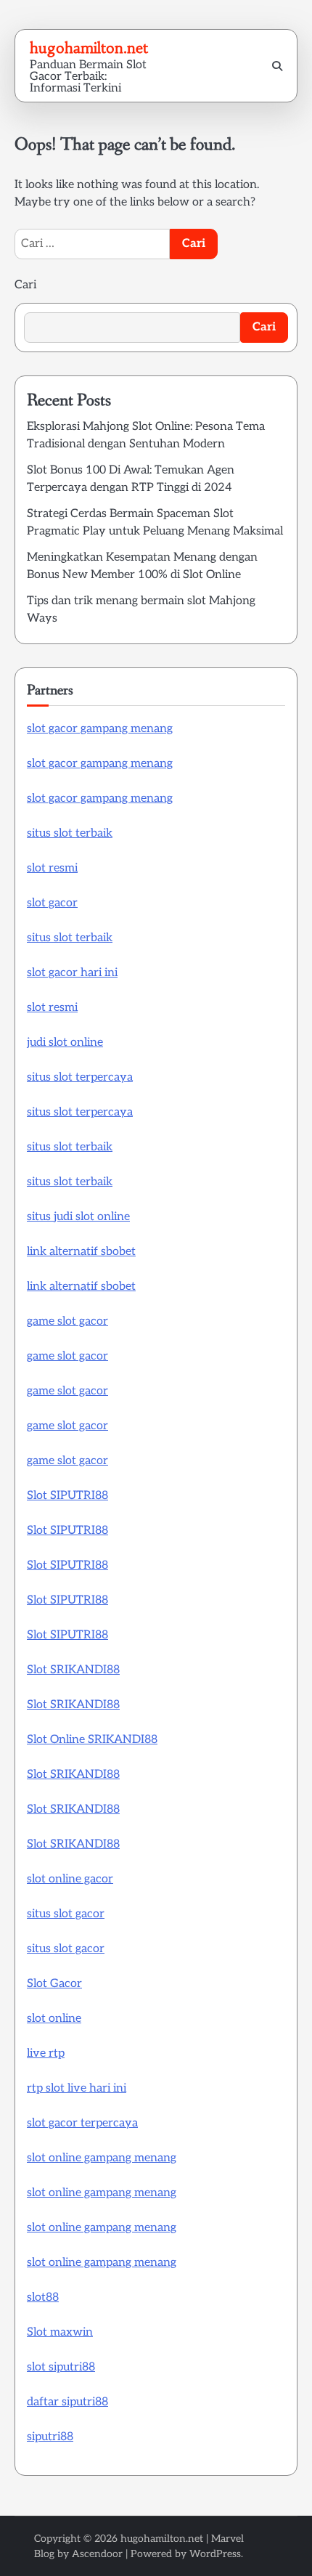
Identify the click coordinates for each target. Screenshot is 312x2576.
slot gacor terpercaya (82, 2123)
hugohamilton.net (89, 48)
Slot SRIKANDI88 (73, 1670)
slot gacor (52, 903)
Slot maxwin (60, 2332)
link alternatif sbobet (81, 1252)
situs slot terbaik (70, 833)
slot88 (43, 2297)
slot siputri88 (61, 2367)
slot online (54, 2019)
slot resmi (52, 868)
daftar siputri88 (67, 2402)
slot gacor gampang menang (100, 729)
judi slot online (65, 1043)
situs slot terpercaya (80, 1077)
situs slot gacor (66, 1914)
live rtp (46, 2053)
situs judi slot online (78, 1217)
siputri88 (50, 2437)
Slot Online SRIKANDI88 (92, 1740)
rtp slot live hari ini (77, 2088)
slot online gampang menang (102, 2158)
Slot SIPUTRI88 (67, 1496)
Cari (25, 285)
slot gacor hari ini (72, 973)
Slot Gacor (54, 1984)
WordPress (215, 2554)
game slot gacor (67, 1321)
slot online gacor (70, 1879)
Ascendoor (97, 2554)
